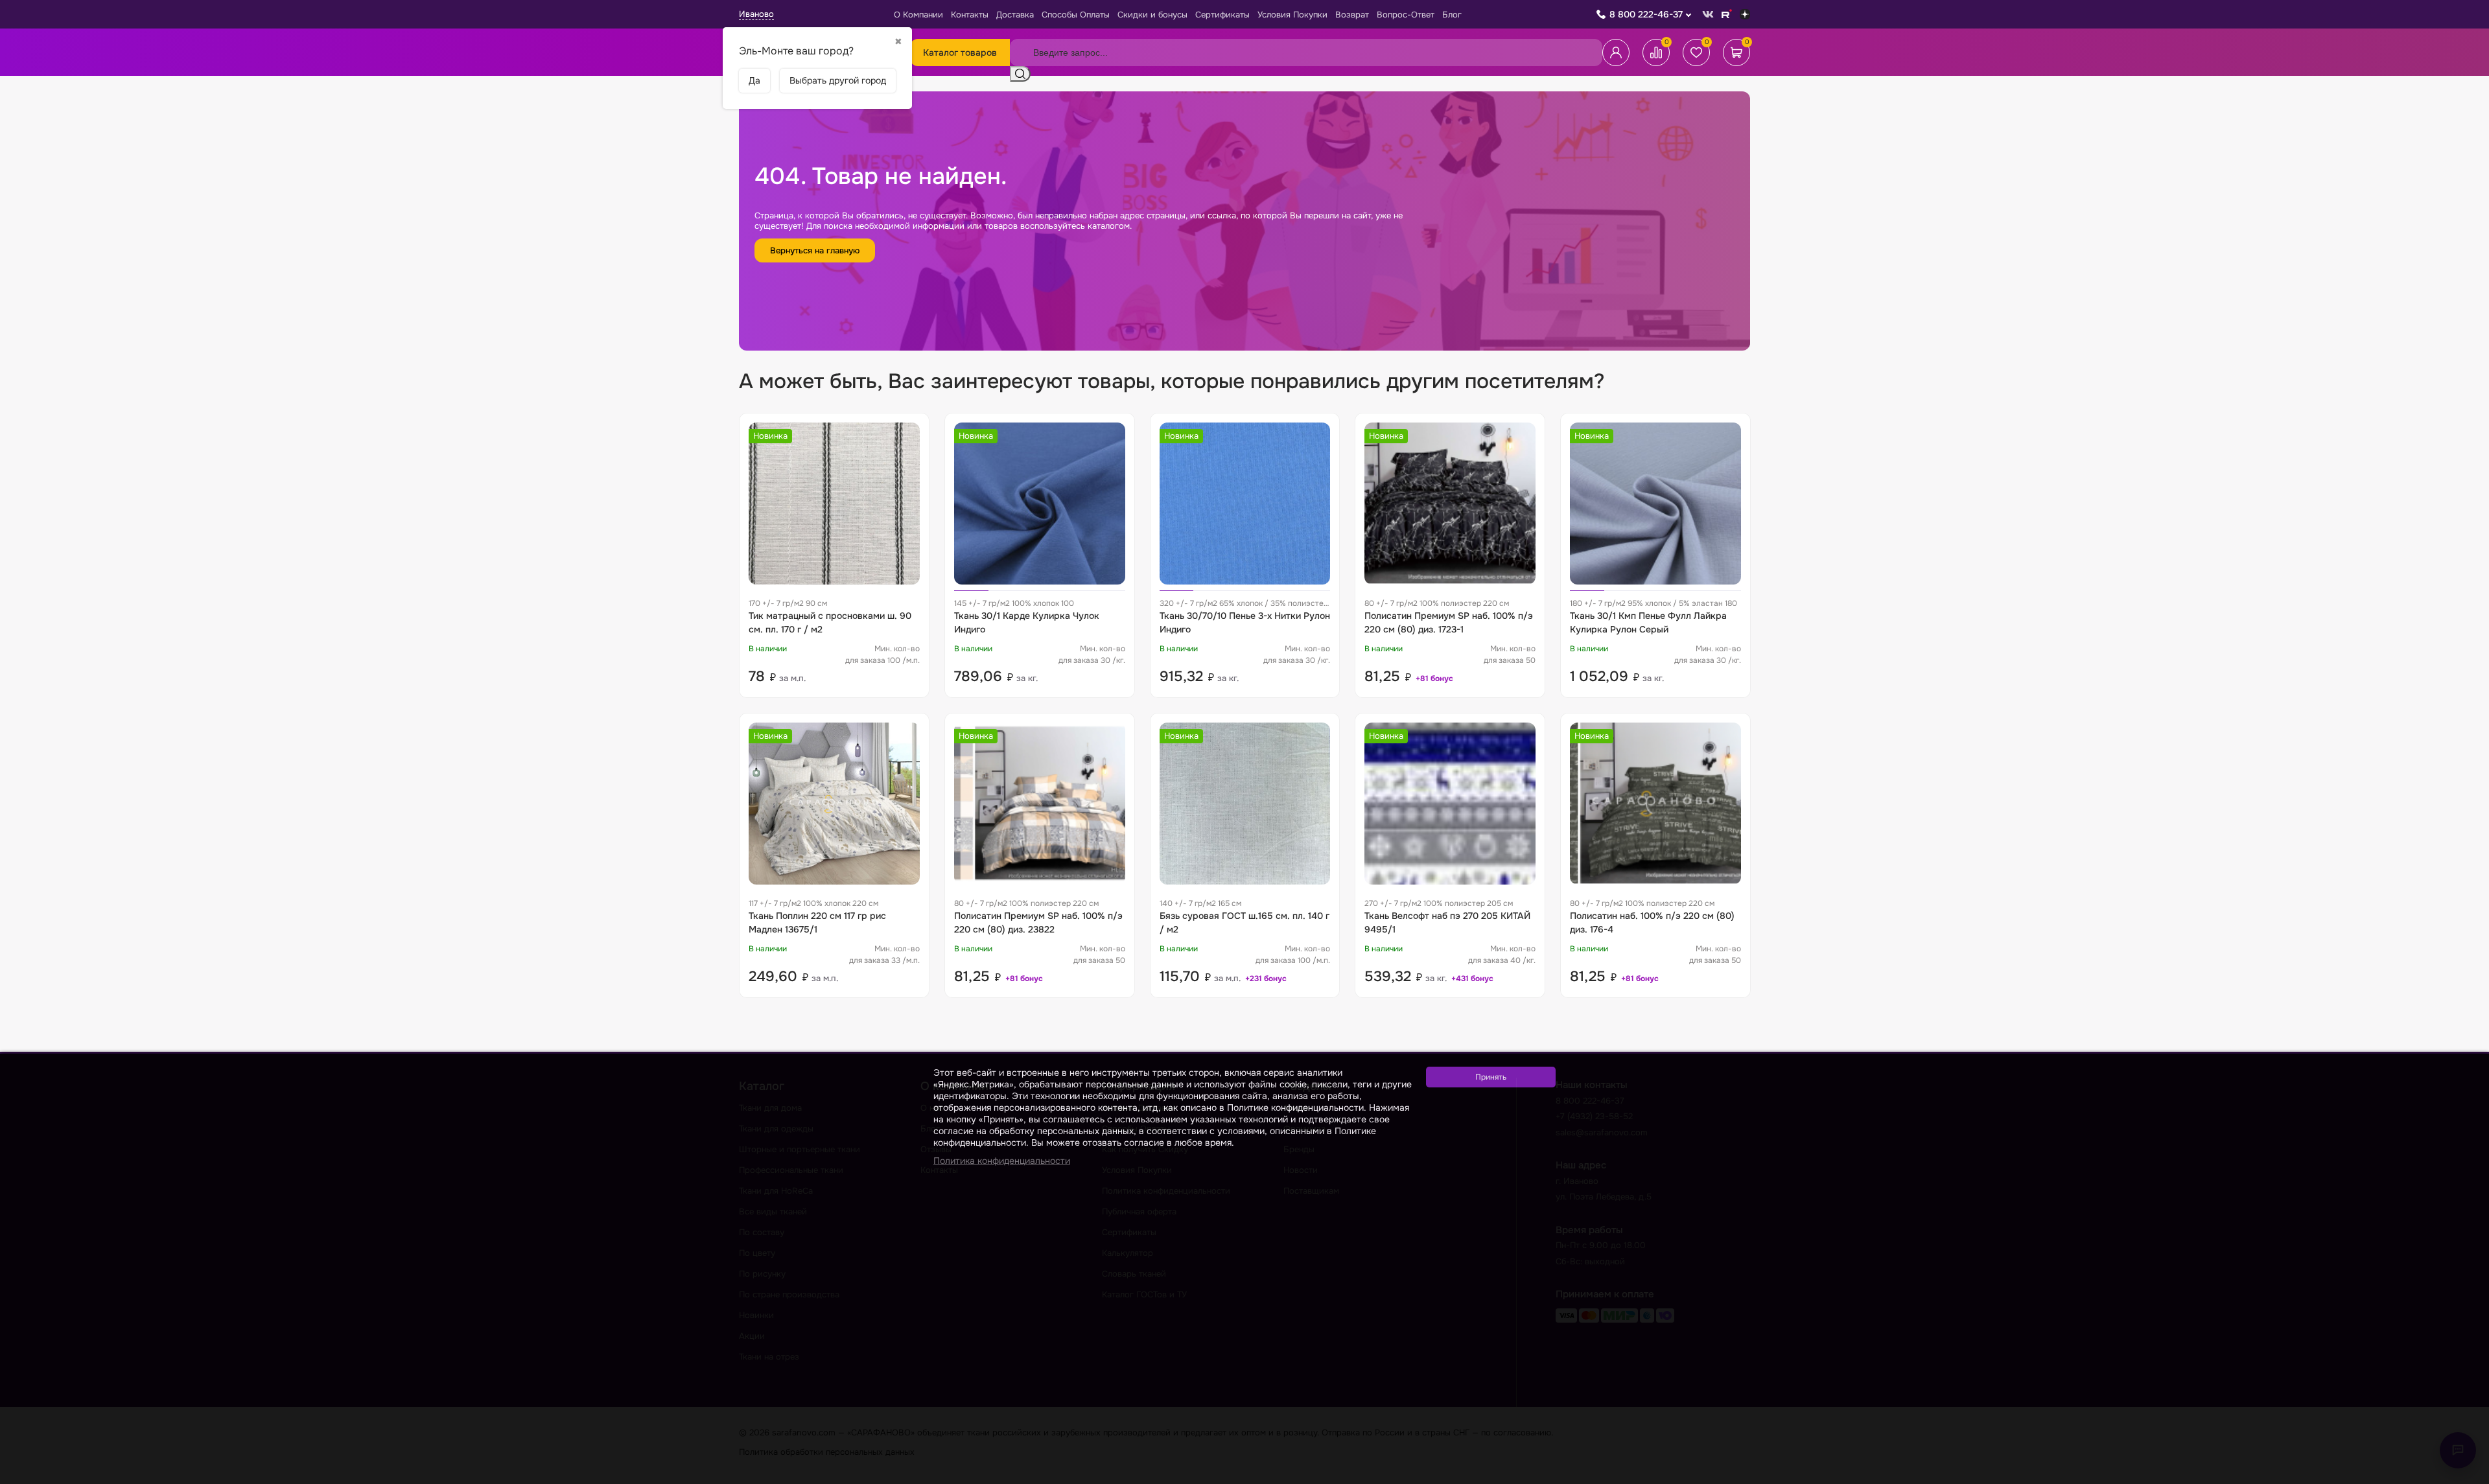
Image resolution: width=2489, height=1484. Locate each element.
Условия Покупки (1292, 15)
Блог (1452, 15)
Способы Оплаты (1076, 15)
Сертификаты (1222, 15)
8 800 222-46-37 (1646, 14)
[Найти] (1020, 74)
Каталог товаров (960, 52)
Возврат (1352, 15)
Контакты (970, 15)
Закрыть (2464, 1476)
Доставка (1015, 15)
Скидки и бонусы (1152, 15)
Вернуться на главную (815, 250)
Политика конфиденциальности (1002, 1161)
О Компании (918, 15)
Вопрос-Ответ (1406, 15)
